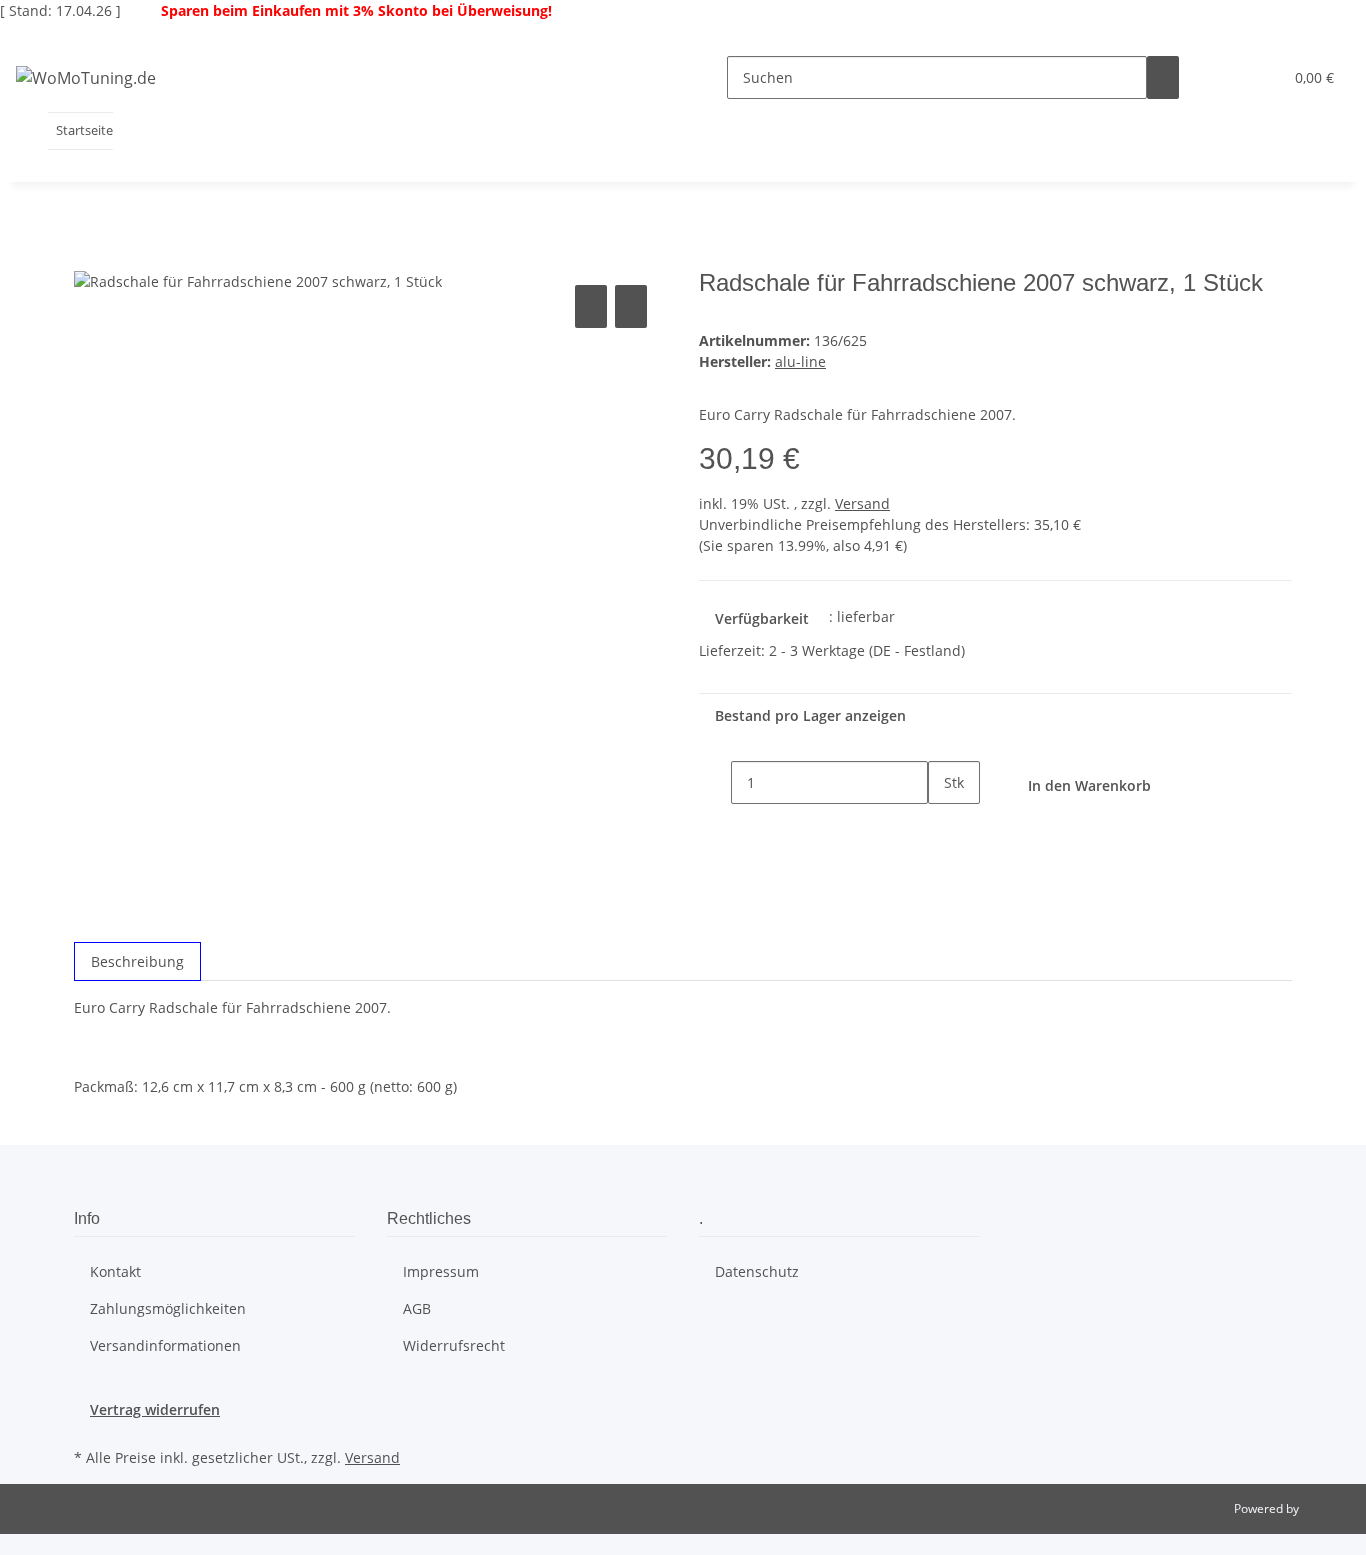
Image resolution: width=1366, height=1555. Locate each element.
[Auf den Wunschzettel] (631, 306)
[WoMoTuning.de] (86, 77)
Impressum (441, 1271)
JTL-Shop (1326, 1508)
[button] (1227, 77)
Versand (862, 503)
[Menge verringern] (715, 782)
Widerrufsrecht (454, 1345)
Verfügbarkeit (762, 618)
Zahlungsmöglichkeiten (168, 1308)
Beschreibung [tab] (137, 961)
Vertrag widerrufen (155, 1409)
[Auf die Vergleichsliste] (591, 306)
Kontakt (115, 1271)
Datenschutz (757, 1271)
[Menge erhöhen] (944, 825)
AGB (417, 1308)
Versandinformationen (165, 1345)
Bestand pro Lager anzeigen (810, 715)
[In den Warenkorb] (90, 258)
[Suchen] (1163, 77)
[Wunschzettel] (1259, 77)
